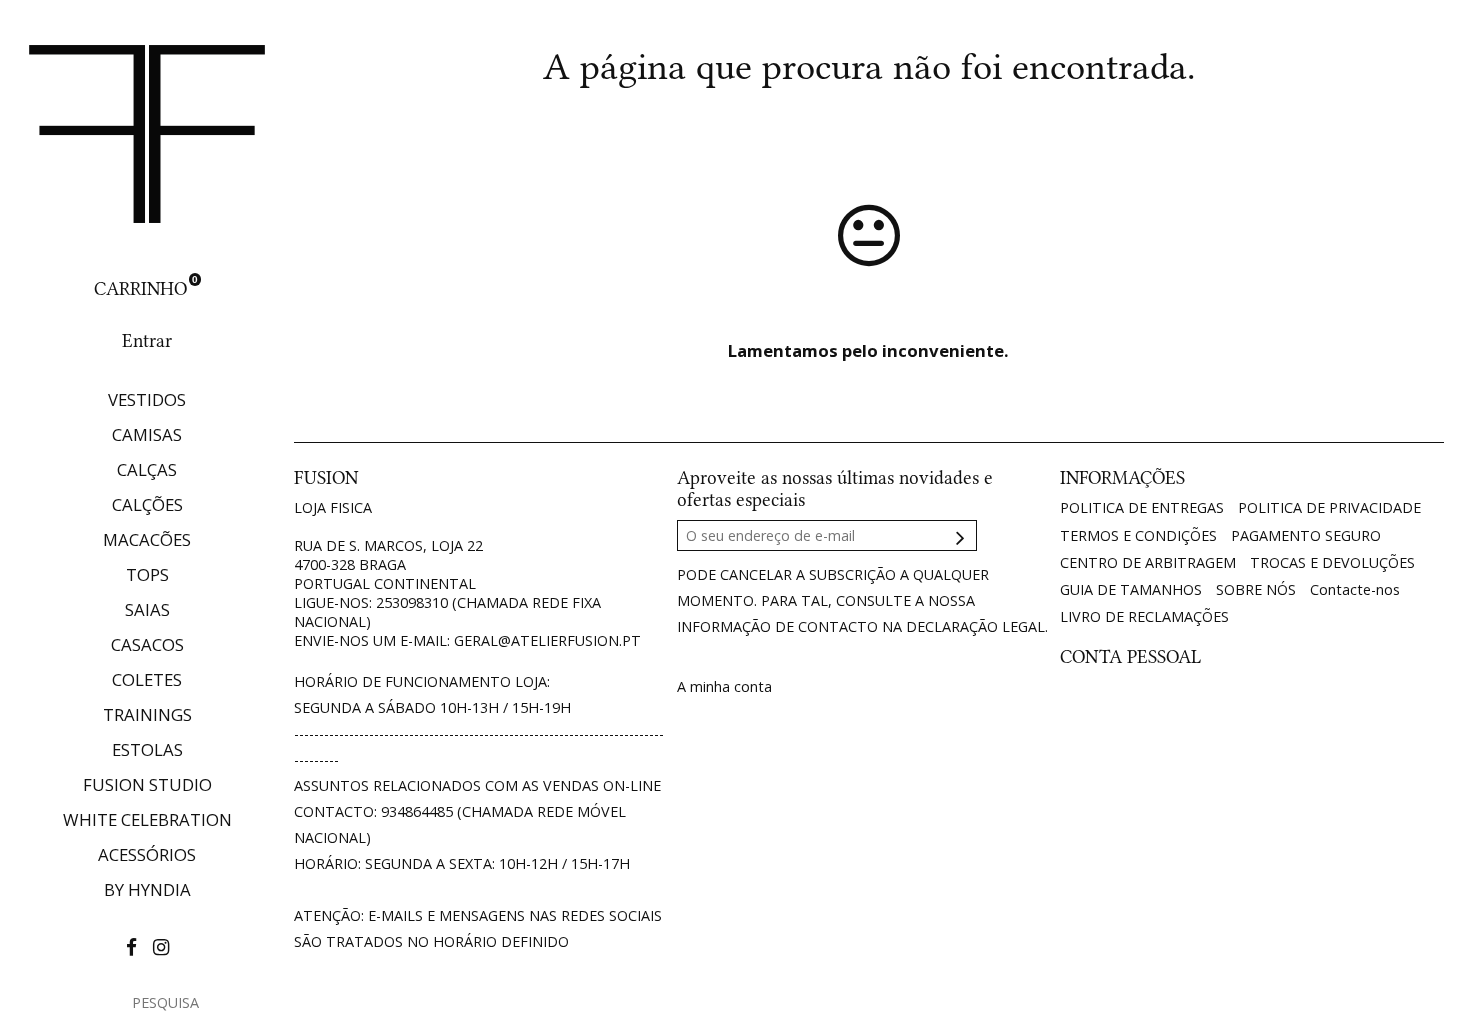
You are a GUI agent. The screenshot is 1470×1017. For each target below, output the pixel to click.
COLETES (147, 679)
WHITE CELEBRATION (147, 819)
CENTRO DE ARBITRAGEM (1148, 562)
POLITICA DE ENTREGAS (1142, 507)
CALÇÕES (147, 504)
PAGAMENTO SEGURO (1306, 535)
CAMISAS (147, 434)
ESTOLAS (147, 749)
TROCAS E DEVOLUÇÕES (1332, 562)
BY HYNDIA (147, 889)
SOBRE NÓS (1256, 589)
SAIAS (147, 609)
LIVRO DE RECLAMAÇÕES (1144, 616)
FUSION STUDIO (147, 784)
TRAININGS (147, 714)
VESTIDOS (147, 399)
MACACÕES (147, 539)
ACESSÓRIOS (147, 854)
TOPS (147, 574)
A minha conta (724, 686)
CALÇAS (147, 469)
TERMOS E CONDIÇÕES (1138, 535)
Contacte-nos (1355, 589)
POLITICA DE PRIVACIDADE (1329, 507)
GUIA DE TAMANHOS (1131, 589)
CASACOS (147, 644)
